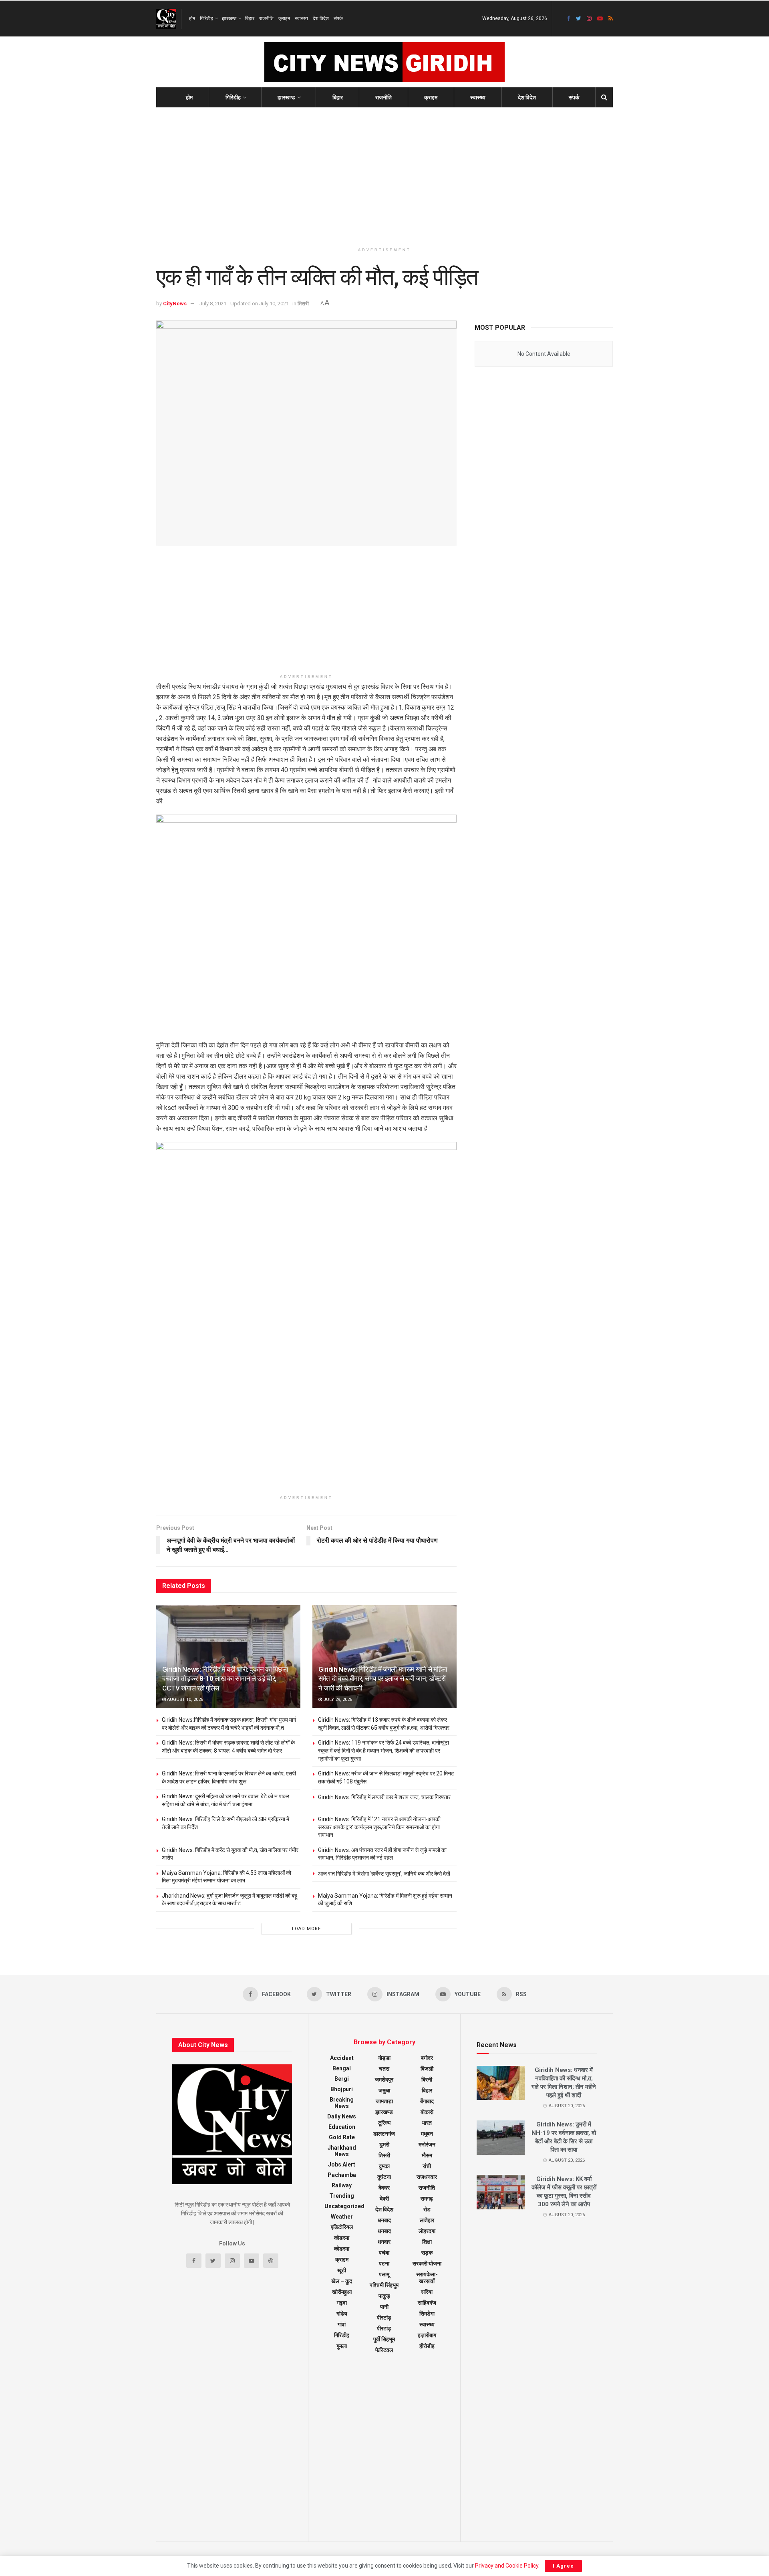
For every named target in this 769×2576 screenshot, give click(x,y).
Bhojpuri (342, 2089)
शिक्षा (427, 2242)
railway (342, 2185)
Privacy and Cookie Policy (507, 2566)
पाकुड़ (384, 2296)
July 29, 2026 (337, 1700)
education (342, 2127)
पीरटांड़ (384, 2318)
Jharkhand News (342, 2151)
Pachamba (342, 2175)
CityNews (175, 304)
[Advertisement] (384, 175)
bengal (342, 2068)
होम (192, 18)
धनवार (384, 2242)
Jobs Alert (342, 2164)
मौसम (427, 2155)
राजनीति (266, 18)
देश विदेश (321, 18)
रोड (427, 2209)
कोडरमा (342, 2238)
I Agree (563, 2566)
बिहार (250, 18)
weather (342, 2217)
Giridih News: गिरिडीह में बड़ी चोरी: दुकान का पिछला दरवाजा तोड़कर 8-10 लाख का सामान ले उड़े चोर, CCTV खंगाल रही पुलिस (225, 1679)
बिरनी (427, 2080)
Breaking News (342, 2103)
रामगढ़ (427, 2199)
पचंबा (384, 2253)
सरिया (427, 2292)
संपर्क (338, 18)
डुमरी (384, 2144)
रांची (427, 2166)
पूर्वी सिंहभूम (384, 2339)
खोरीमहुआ (342, 2292)
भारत (427, 2123)
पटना (384, 2263)
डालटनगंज (384, 2134)
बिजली (427, 2069)
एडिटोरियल (342, 2227)
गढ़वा (342, 2303)
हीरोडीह (427, 2346)
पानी (384, 2307)
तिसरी (303, 304)
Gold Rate (342, 2137)
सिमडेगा (427, 2314)
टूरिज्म (384, 2123)
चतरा (384, 2069)
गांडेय (342, 2314)
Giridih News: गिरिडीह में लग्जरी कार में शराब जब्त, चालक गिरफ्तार (384, 1797)
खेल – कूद (342, 2281)
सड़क (427, 2253)
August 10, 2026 (184, 1700)
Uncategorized (344, 2206)
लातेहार (427, 2220)
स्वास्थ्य (301, 18)
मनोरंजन (427, 2144)
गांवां (342, 2324)
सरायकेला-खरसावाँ (427, 2278)
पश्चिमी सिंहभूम (384, 2285)
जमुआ (384, 2090)
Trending (342, 2196)
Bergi (342, 2079)
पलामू (384, 2274)
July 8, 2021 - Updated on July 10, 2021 (244, 304)
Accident (342, 2058)
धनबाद (384, 2220)
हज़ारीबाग (427, 2335)
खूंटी (342, 2270)
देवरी (384, 2199)
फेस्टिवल (384, 2350)
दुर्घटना (384, 2177)
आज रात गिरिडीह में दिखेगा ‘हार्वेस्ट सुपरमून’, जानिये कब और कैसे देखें (384, 1874)
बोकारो (427, 2112)
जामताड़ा (384, 2101)
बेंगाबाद (427, 2101)
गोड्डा (384, 2058)
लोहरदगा (427, 2231)
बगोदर (427, 2058)
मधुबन (427, 2134)
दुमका (384, 2166)
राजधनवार (427, 2177)
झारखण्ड (229, 18)
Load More (306, 1929)
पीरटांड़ (384, 2328)
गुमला (342, 2346)
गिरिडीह (206, 18)
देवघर (384, 2188)
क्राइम (284, 18)
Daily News (342, 2116)
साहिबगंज (427, 2303)
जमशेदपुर (384, 2080)
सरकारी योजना (427, 2263)
